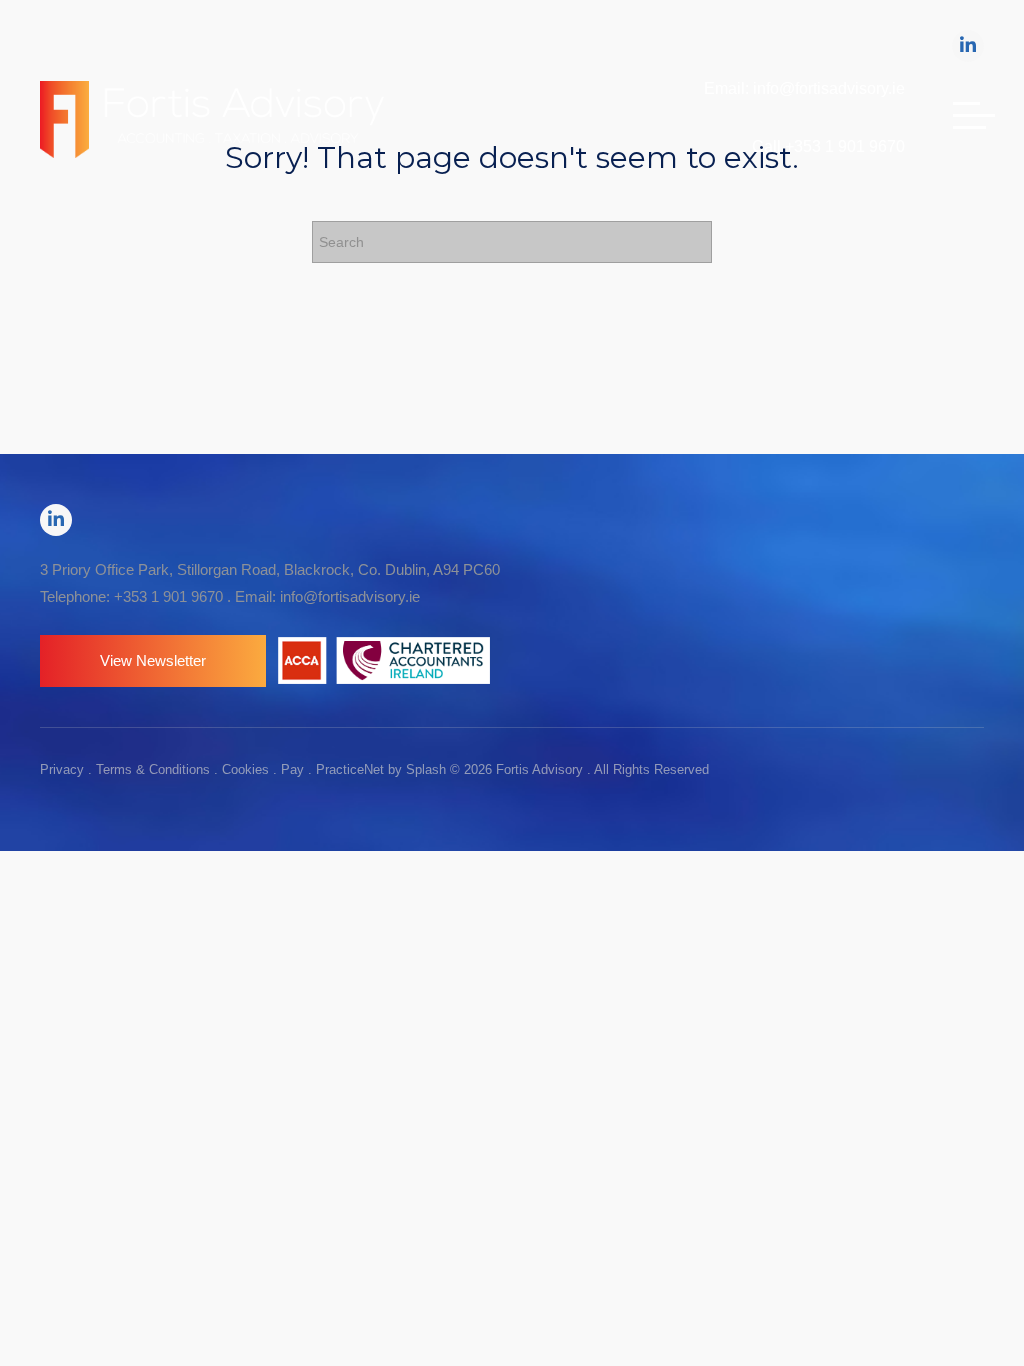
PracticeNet (350, 769)
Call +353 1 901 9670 (828, 146)
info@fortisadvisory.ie (350, 596)
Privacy (62, 769)
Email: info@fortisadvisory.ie (804, 88)
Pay (292, 769)
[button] (153, 661)
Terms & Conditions (153, 769)
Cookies (245, 769)
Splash (426, 769)
